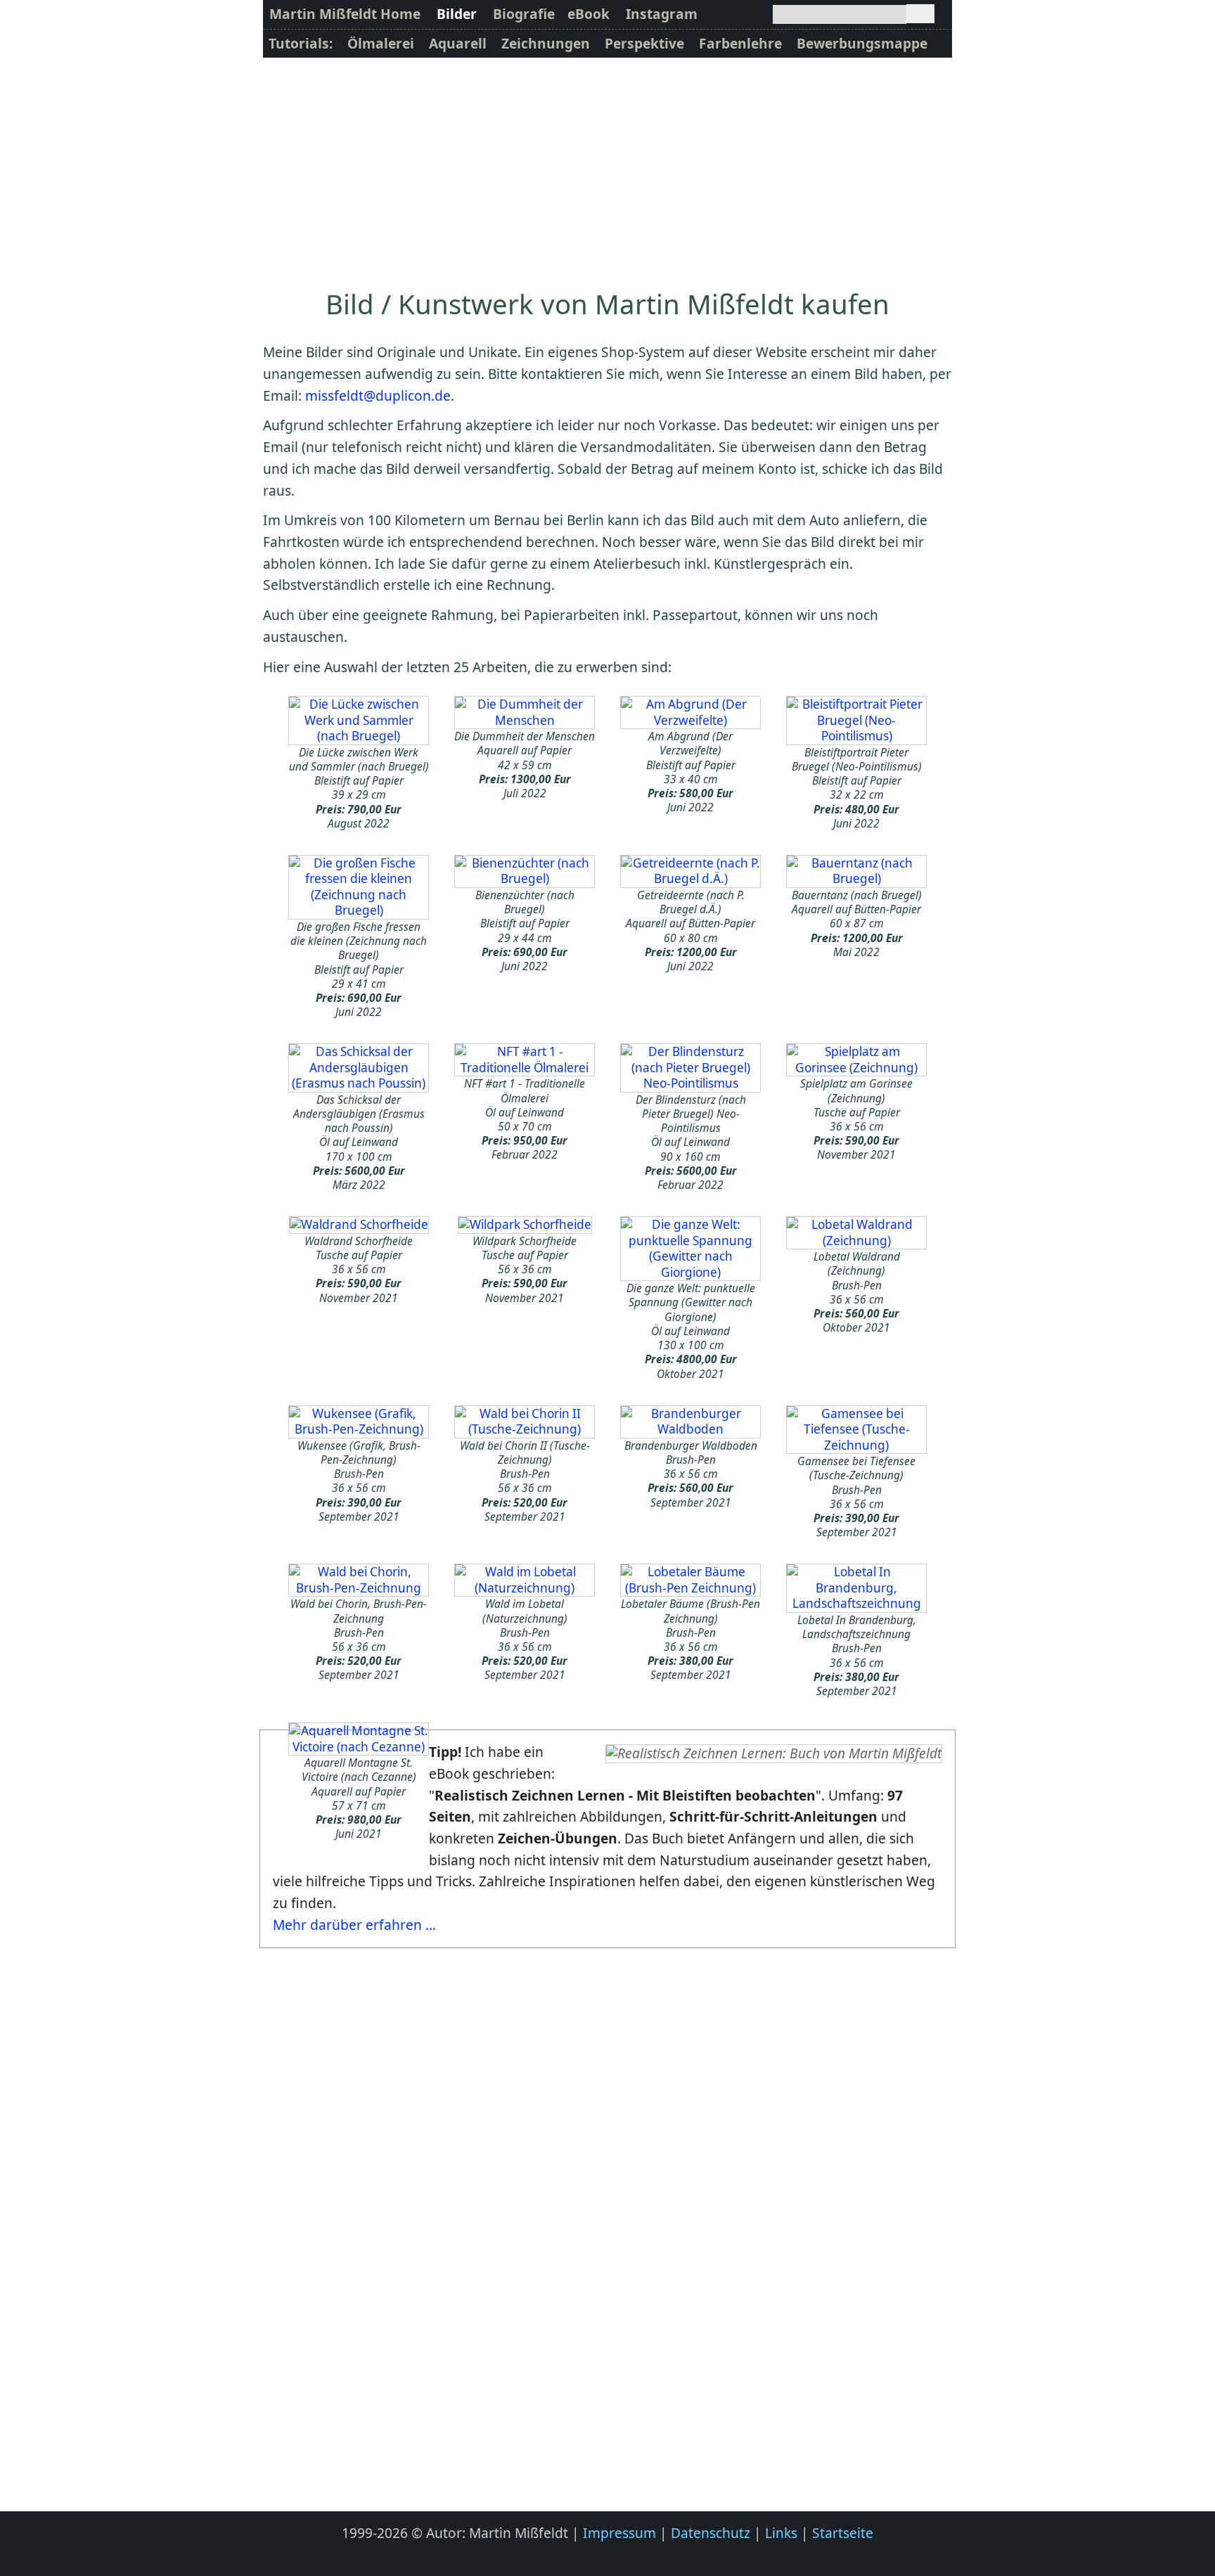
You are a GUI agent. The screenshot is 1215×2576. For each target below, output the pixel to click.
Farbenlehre (740, 43)
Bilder (457, 14)
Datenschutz (711, 2533)
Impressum (619, 2533)
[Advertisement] (607, 163)
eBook (589, 14)
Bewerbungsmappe (862, 43)
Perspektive (644, 43)
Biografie (524, 14)
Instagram (662, 14)
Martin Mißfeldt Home (345, 14)
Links (781, 2533)
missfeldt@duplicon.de (378, 395)
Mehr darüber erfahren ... (354, 1925)
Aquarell (458, 43)
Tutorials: (301, 43)
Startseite (843, 2533)
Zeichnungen (546, 43)
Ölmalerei (381, 43)
